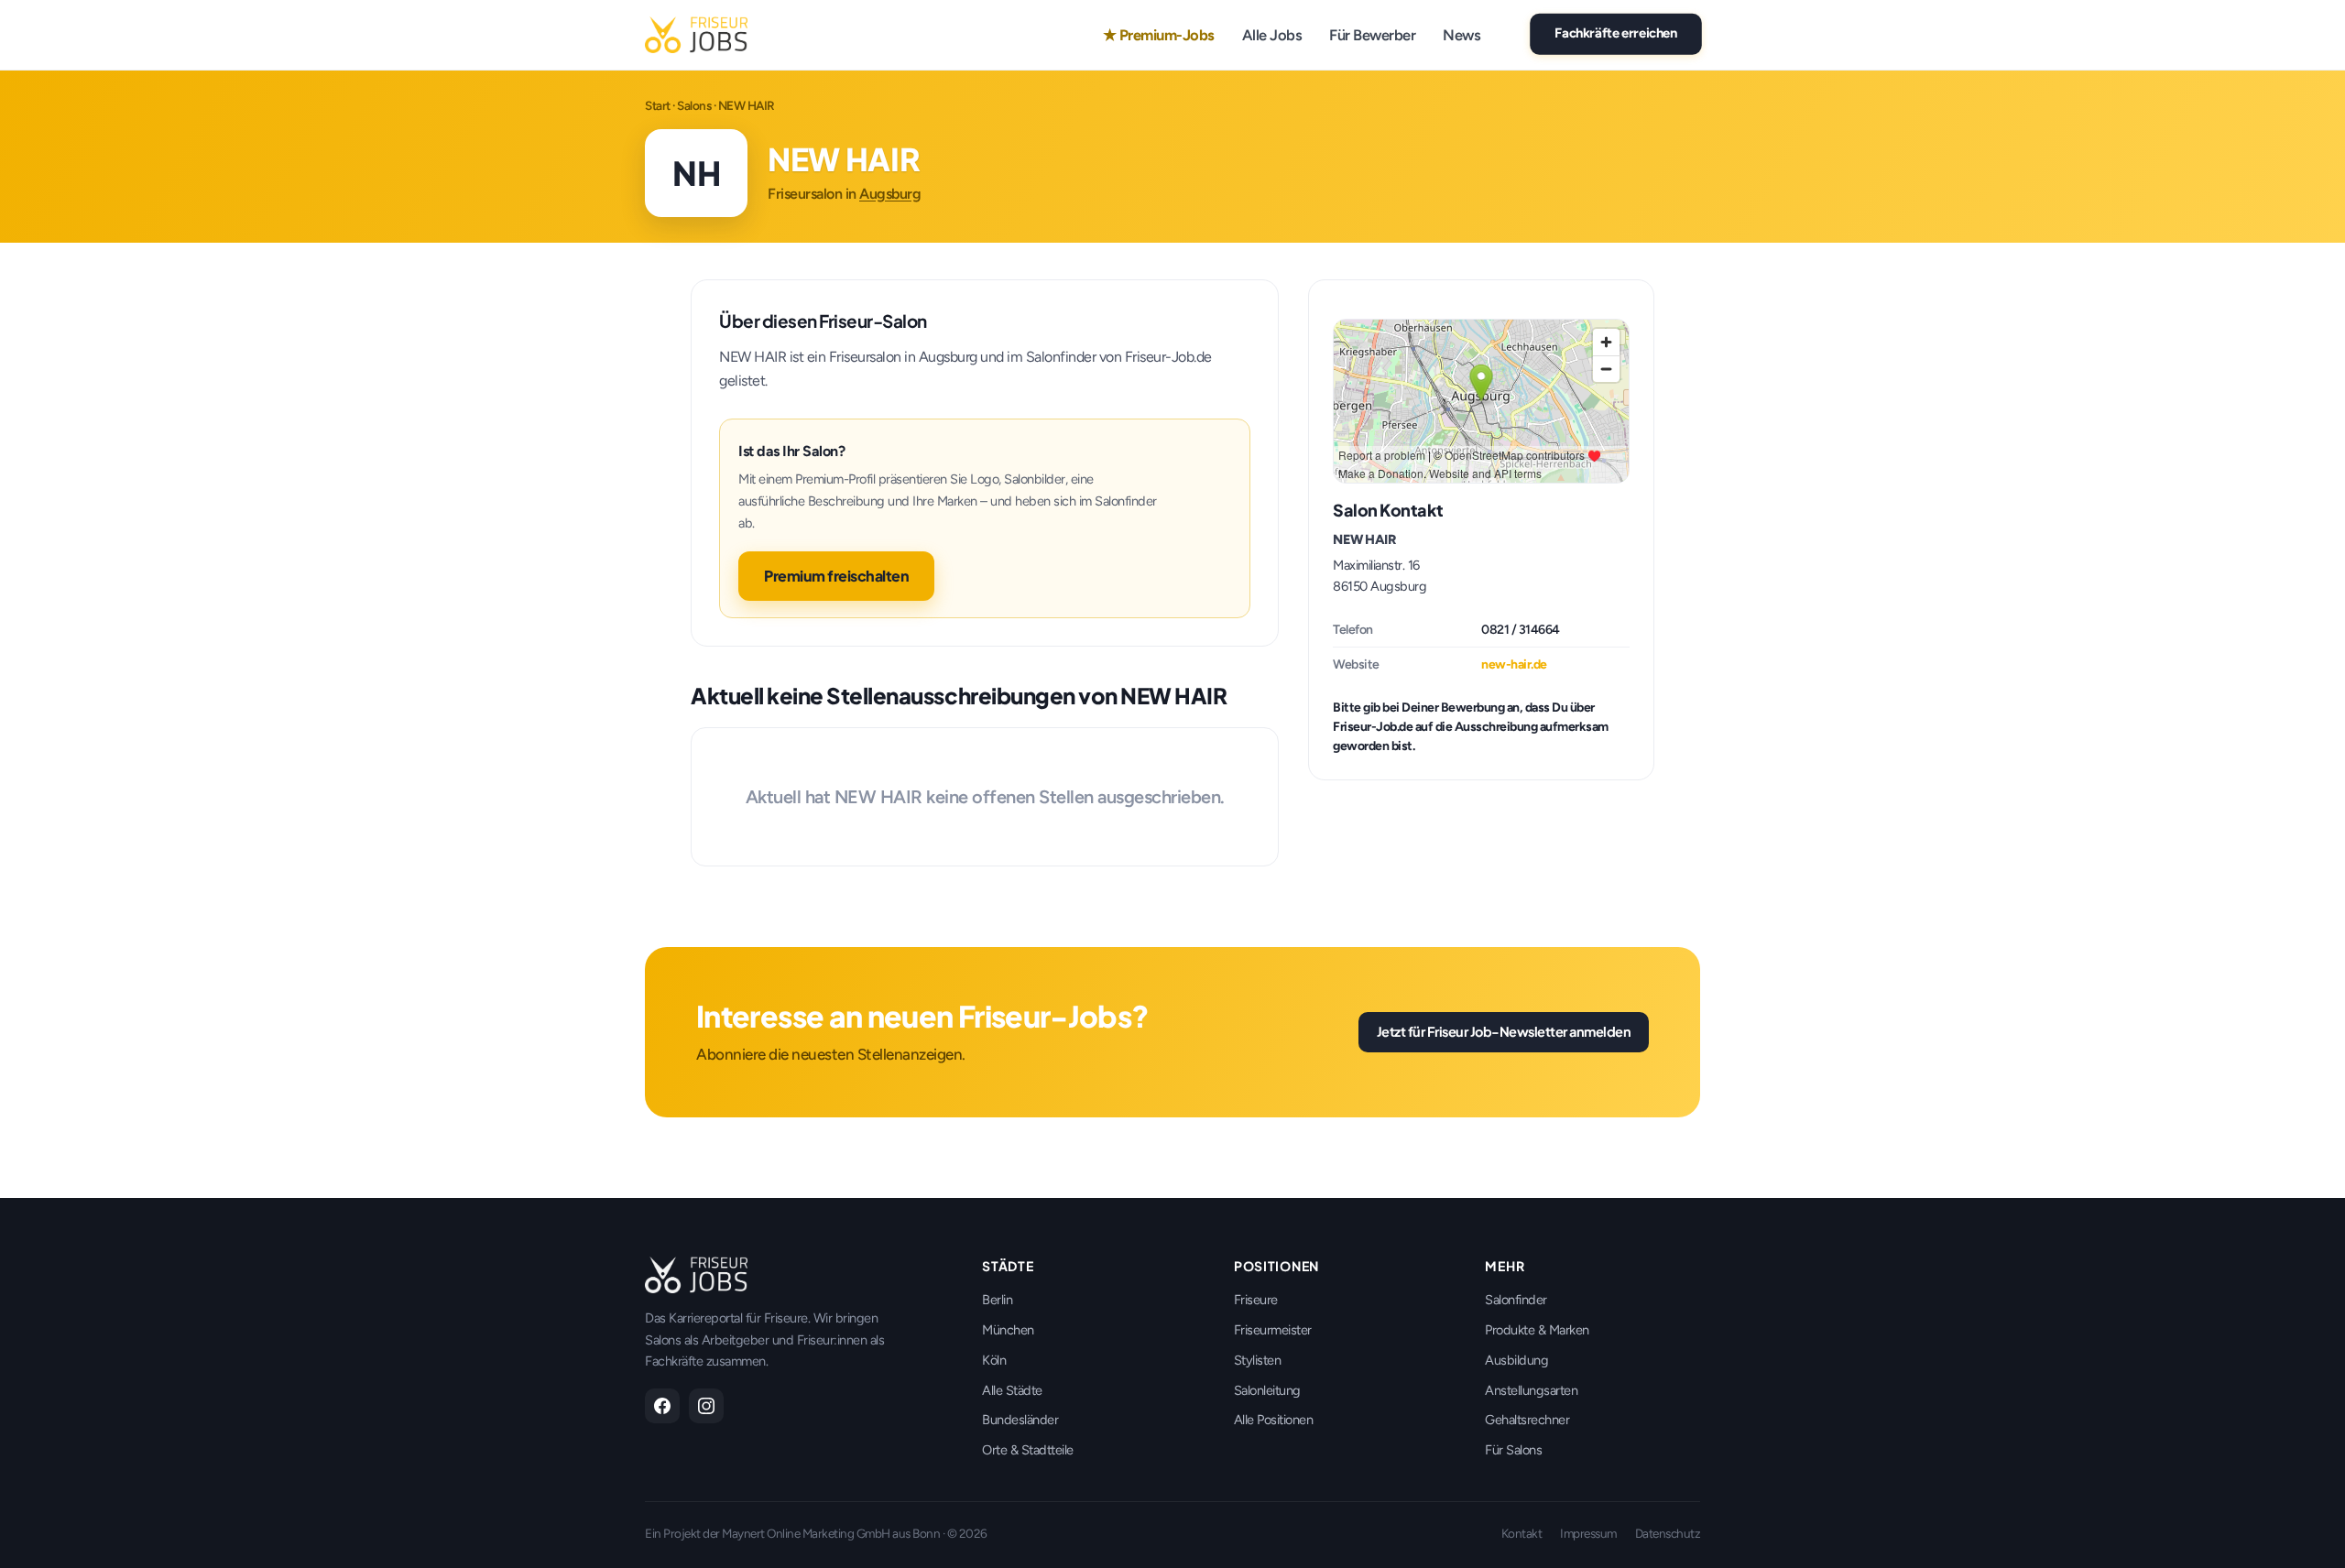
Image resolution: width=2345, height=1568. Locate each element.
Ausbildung (1516, 1360)
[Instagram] (706, 1406)
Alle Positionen (1274, 1420)
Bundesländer (1020, 1420)
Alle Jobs (1272, 35)
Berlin (997, 1300)
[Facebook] (662, 1406)
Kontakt (1522, 1533)
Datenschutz (1668, 1533)
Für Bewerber (1372, 35)
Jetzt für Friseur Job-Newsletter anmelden (1504, 1031)
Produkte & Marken (1537, 1330)
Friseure (1256, 1300)
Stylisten (1258, 1360)
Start (658, 105)
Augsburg (890, 194)
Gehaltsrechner (1527, 1420)
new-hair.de (1514, 664)
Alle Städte (1012, 1390)
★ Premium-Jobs (1159, 35)
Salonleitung (1267, 1390)
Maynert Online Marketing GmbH (806, 1533)
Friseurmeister (1273, 1330)
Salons (694, 105)
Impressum (1588, 1533)
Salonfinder (1516, 1300)
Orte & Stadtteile (1028, 1450)
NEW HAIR (1364, 539)
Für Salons (1513, 1450)
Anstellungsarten (1531, 1390)
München (1008, 1330)
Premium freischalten (836, 576)
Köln (994, 1360)
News (1462, 35)
